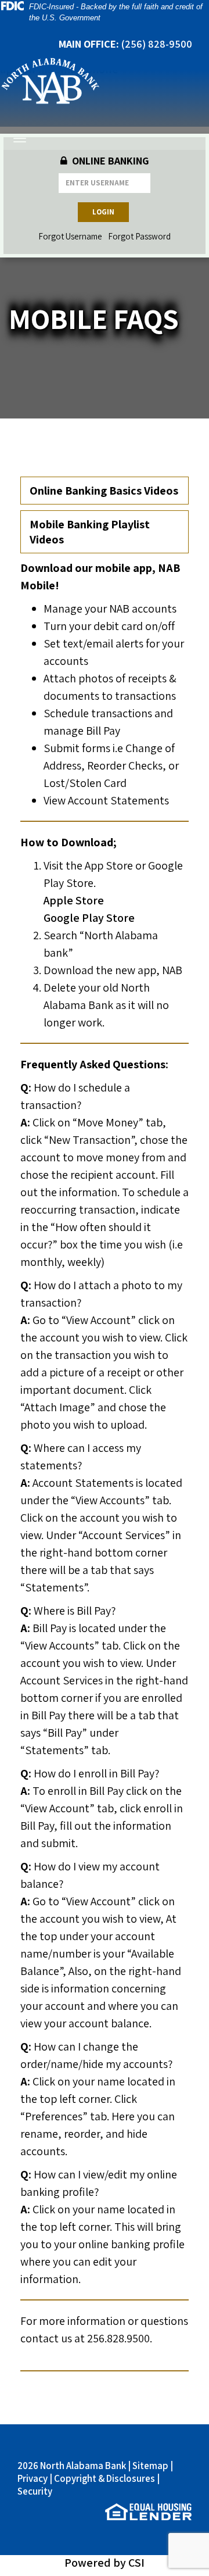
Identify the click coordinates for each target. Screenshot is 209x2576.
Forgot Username (70, 236)
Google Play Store (89, 918)
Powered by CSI (105, 2563)
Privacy (33, 2478)
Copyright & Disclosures (105, 2478)
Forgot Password (139, 236)
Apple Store (75, 900)
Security (35, 2491)
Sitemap (150, 2466)
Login (103, 212)
